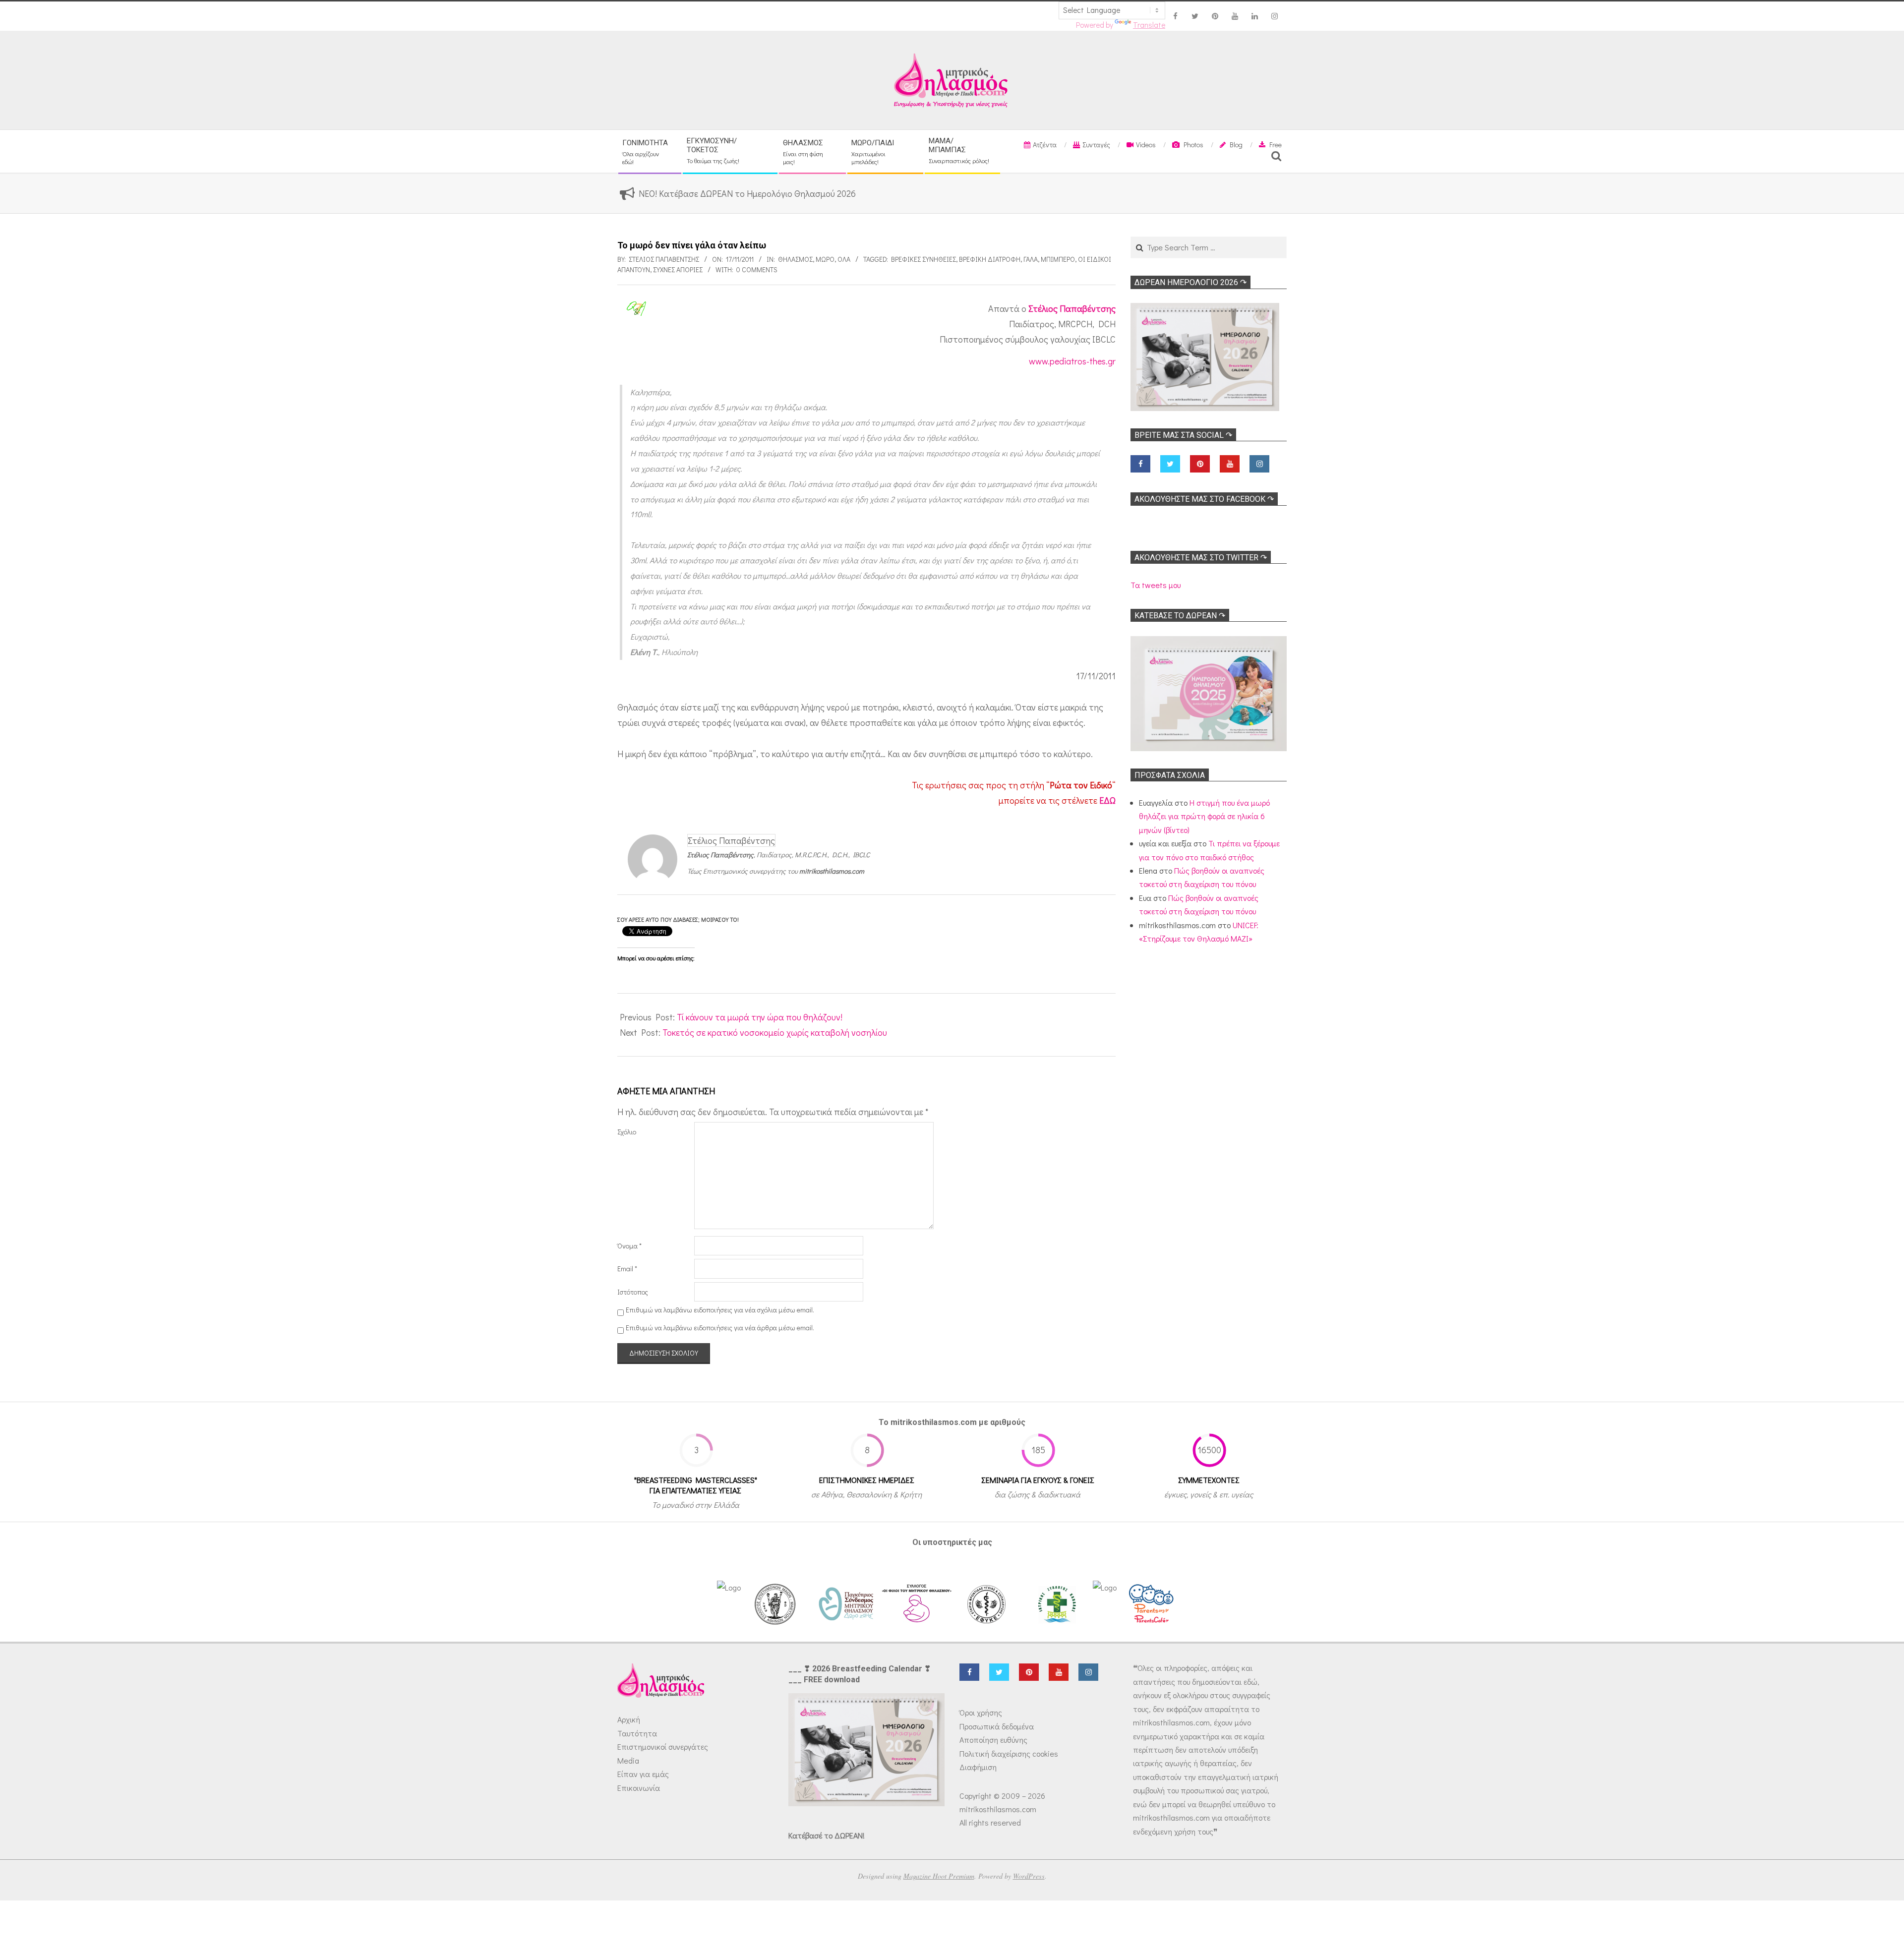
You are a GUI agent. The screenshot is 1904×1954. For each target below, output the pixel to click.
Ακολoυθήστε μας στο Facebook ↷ (1204, 499)
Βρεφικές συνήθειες (923, 259)
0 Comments (757, 269)
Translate (1149, 25)
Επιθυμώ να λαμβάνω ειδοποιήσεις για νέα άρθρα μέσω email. (720, 1328)
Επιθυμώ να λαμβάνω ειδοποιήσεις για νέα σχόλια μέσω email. (720, 1310)
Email (627, 1269)
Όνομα (629, 1246)
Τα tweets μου (1156, 585)
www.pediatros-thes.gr (1072, 361)
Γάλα (1031, 259)
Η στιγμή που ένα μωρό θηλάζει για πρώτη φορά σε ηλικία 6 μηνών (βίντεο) (1204, 816)
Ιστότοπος (633, 1292)
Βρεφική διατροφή (990, 259)
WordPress (1029, 1876)
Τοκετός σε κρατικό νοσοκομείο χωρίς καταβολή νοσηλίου (775, 1032)
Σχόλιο (627, 1132)
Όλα (844, 259)
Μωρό (825, 259)
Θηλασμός (795, 259)
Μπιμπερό (1058, 259)
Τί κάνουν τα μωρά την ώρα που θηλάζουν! (760, 1017)
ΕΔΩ (1107, 800)
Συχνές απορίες (678, 269)
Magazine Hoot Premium (939, 1876)
